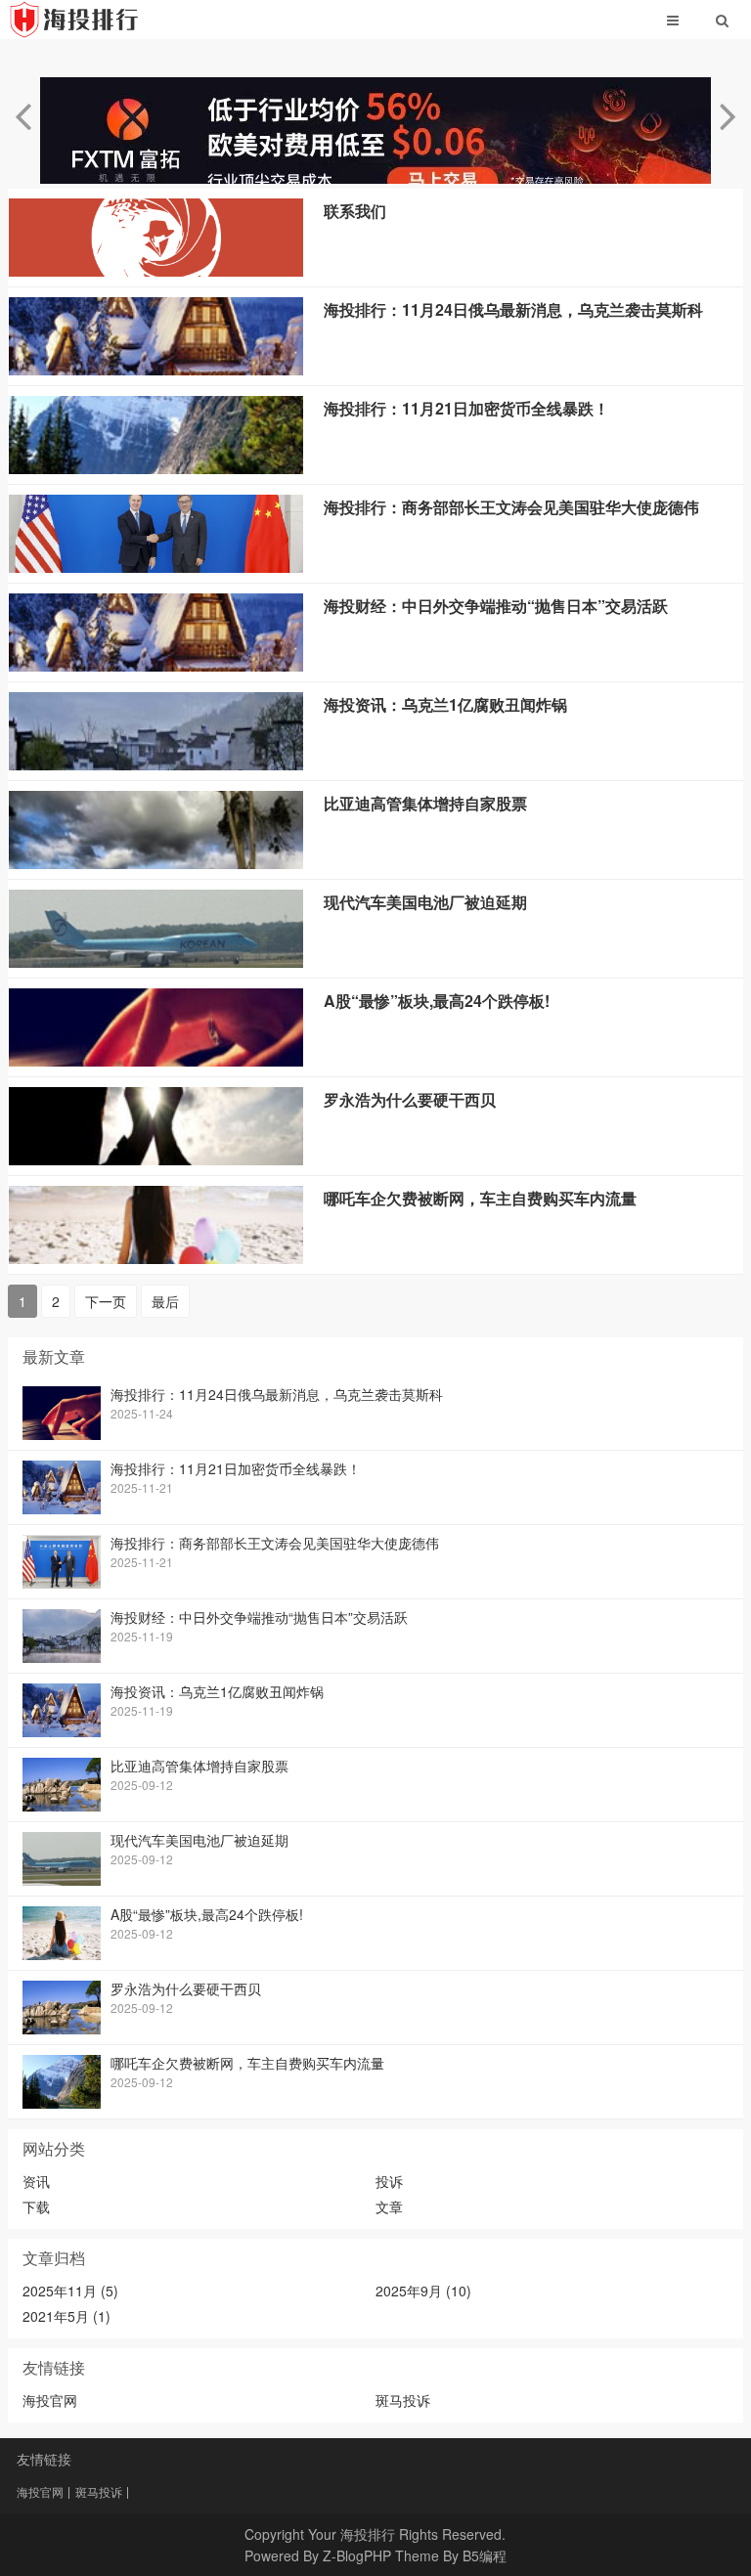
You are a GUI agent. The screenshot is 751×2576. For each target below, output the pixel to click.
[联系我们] (156, 271)
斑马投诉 (403, 2400)
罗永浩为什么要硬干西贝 (410, 1099)
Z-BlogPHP (357, 2555)
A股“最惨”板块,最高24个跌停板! (437, 1001)
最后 (165, 1301)
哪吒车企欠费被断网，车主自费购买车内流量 (480, 1198)
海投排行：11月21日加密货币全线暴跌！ (466, 408)
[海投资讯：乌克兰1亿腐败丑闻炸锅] (156, 764)
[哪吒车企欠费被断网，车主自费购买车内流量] (156, 1258)
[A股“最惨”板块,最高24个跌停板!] (156, 1061)
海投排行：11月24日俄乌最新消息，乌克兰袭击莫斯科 (513, 309)
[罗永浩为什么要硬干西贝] (156, 1159)
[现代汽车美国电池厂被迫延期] (156, 962)
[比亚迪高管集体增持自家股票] (156, 863)
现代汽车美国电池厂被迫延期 (425, 902)
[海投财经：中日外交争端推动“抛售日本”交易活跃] (156, 666)
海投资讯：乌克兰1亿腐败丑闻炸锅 (445, 704)
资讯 (36, 2181)
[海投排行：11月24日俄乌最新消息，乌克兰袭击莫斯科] (156, 370)
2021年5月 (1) (66, 2316)
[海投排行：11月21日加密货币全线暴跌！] (156, 468)
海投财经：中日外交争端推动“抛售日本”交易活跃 (496, 606)
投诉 (389, 2181)
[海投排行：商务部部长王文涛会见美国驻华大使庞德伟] (156, 567)
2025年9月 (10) (423, 2291)
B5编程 (485, 2555)
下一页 (106, 1301)
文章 (389, 2206)
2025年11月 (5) (70, 2291)
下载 (36, 2206)
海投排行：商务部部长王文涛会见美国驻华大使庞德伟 (511, 507)
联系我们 (355, 211)
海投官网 (50, 2400)
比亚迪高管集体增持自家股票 (425, 803)
